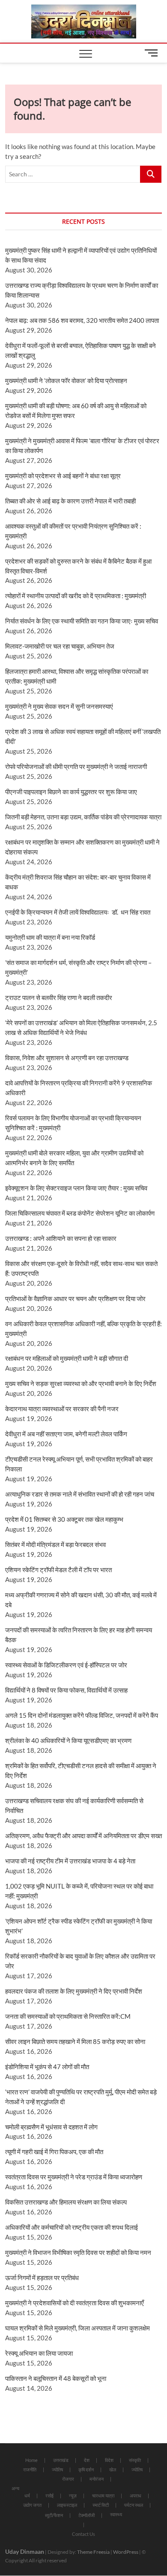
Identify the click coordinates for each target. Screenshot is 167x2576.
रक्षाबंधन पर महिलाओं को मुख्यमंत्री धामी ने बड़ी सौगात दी (67, 1358)
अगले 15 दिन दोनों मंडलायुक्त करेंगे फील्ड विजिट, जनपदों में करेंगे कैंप (82, 1715)
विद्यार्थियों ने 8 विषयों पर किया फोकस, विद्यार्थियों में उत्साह (66, 1690)
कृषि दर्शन (86, 2469)
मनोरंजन (97, 2479)
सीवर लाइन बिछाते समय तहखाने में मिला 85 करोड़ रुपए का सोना (75, 2041)
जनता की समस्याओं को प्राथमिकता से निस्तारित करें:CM (68, 2016)
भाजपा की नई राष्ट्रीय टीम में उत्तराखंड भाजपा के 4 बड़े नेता (70, 1861)
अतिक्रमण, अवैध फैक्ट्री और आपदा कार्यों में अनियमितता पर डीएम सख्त (83, 1836)
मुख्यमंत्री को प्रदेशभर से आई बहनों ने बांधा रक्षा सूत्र (63, 476)
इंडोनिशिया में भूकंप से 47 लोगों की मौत (47, 2067)
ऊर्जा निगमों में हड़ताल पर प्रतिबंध (42, 2278)
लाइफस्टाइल (67, 2505)
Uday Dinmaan (25, 2551)
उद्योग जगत (32, 2505)
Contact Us (83, 2534)
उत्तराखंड (61, 2460)
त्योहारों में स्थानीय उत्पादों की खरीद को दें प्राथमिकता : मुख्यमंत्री (76, 596)
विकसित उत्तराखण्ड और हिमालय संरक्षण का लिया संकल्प (66, 2202)
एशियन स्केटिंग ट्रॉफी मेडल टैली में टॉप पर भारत (58, 1570)
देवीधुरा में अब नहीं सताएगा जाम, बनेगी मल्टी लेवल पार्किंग (66, 1434)
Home (31, 2460)
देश (87, 2460)
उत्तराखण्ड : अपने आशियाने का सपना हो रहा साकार (61, 1238)
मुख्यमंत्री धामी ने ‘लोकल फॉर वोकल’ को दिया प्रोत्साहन (66, 380)
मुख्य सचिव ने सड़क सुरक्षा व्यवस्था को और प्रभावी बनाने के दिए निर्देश (81, 1383)
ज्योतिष (57, 2469)
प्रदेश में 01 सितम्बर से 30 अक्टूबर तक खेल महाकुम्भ (64, 1519)
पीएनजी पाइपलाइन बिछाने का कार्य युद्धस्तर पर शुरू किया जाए (71, 792)
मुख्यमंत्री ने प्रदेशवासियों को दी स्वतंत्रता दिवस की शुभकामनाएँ (75, 2303)
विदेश (109, 2460)
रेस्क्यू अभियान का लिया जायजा (39, 2353)
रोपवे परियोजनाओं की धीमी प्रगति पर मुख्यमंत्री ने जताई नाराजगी (76, 766)
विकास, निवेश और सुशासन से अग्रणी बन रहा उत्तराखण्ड (67, 1058)
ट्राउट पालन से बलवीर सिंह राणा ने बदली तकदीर (59, 997)
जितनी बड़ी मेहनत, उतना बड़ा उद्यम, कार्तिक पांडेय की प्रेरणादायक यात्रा (83, 817)
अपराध (136, 2496)
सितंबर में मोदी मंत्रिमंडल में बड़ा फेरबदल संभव (55, 1544)
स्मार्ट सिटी (101, 2505)
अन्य (15, 2488)
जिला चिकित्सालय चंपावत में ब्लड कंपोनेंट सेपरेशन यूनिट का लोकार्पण (80, 1213)
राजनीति (30, 2469)
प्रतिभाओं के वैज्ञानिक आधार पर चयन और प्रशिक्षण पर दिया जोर (75, 1298)
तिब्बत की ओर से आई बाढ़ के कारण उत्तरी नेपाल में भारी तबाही (70, 501)
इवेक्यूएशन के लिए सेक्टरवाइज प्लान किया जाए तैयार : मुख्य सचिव (76, 1188)
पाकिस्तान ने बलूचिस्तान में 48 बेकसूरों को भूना (56, 2378)
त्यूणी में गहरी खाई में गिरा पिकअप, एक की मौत (54, 2152)
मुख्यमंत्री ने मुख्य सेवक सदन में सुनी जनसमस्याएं (59, 706)
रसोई (49, 2496)
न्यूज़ (73, 2496)
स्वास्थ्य (116, 2514)
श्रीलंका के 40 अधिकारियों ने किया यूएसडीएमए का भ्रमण (68, 1740)
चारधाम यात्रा (103, 2496)
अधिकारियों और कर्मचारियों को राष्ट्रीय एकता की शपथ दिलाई (72, 2227)
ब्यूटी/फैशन (54, 2515)
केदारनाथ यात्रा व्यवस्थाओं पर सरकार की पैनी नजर (62, 1409)
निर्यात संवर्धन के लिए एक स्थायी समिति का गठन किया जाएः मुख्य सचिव (82, 621)
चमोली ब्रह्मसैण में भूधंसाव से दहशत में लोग (51, 2127)
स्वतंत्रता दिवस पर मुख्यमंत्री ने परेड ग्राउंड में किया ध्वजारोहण (74, 2177)
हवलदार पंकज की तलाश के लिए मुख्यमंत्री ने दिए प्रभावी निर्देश (74, 1991)
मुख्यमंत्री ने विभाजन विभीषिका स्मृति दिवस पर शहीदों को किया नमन (78, 2252)
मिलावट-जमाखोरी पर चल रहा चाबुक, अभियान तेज (60, 646)
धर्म (27, 2496)
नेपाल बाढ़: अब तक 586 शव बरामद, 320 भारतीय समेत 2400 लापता (82, 320)
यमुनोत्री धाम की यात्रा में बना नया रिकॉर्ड (50, 937)
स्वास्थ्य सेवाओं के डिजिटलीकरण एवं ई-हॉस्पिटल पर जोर (66, 1665)
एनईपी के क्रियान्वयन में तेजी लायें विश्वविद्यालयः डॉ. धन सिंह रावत (78, 912)
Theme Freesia (93, 2552)
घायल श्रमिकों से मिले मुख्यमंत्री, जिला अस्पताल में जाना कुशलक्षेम (78, 2328)
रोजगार (68, 2479)
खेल (113, 2469)
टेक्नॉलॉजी (86, 2515)
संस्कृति (135, 2460)
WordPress (126, 2552)
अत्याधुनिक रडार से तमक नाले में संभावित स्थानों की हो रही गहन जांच (80, 1494)
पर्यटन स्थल (134, 2505)
